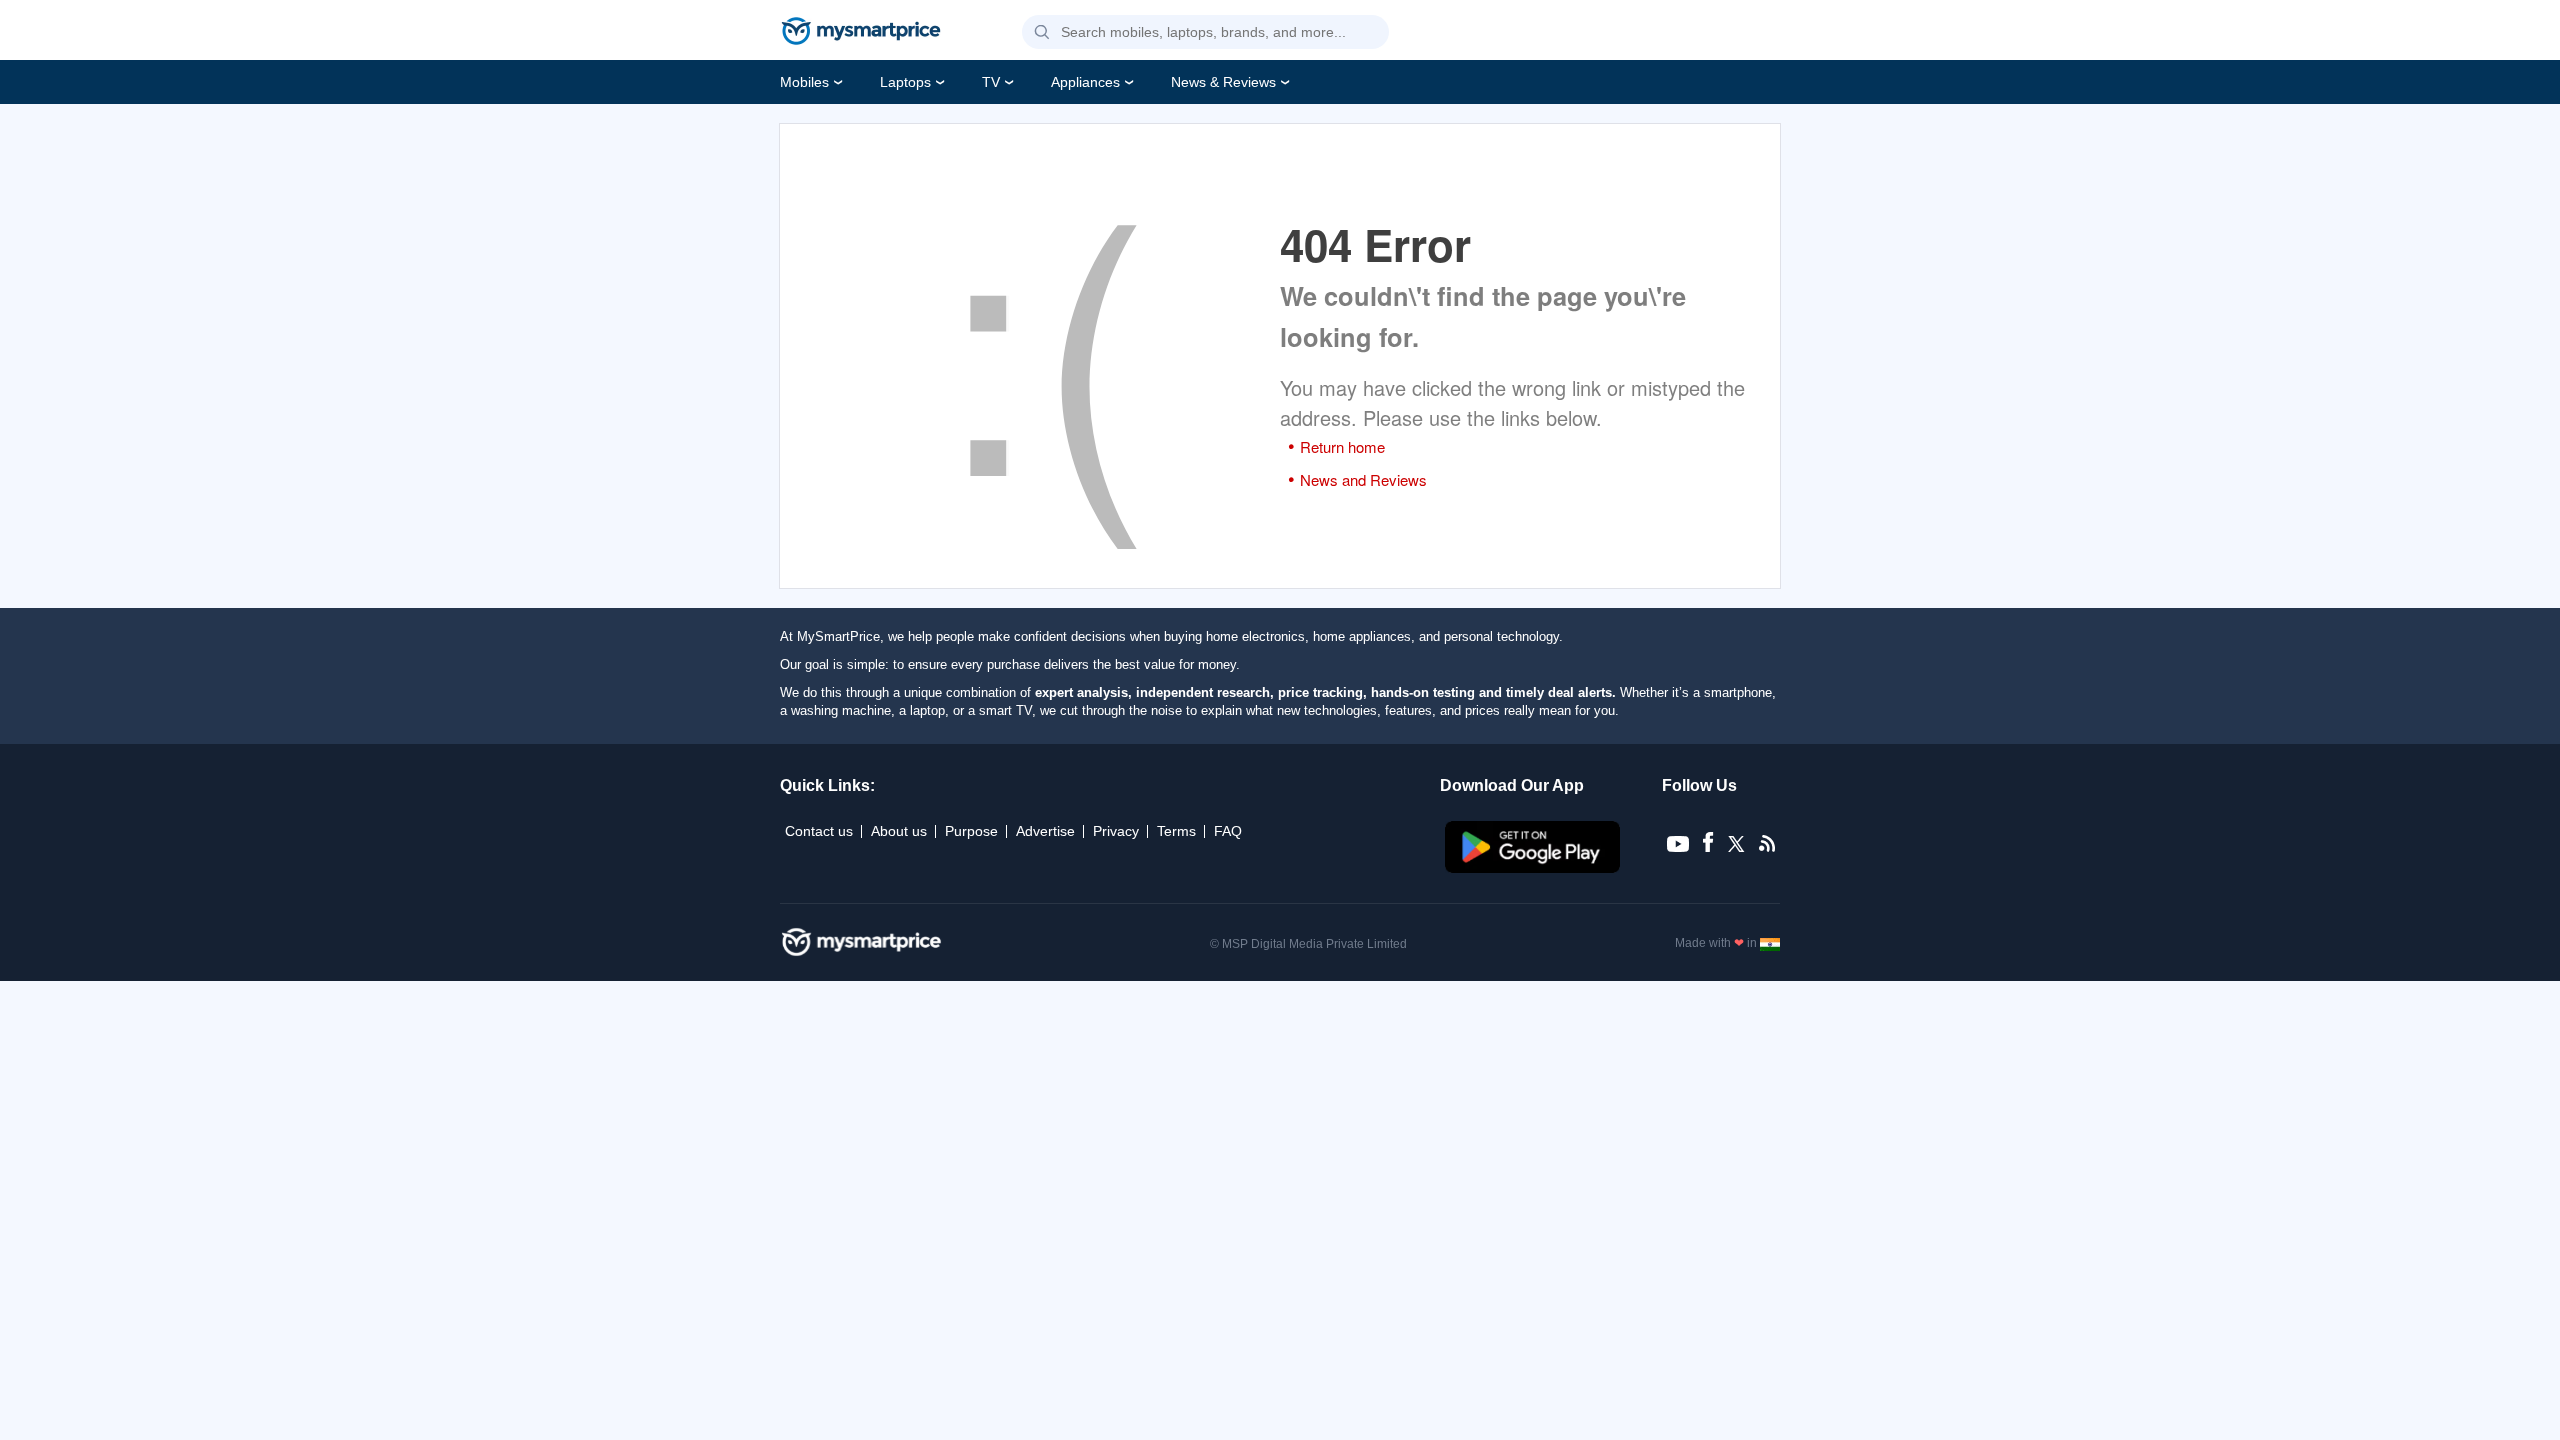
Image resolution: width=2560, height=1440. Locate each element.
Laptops (905, 82)
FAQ (1228, 831)
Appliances (1085, 82)
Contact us (819, 831)
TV (991, 82)
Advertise (1045, 831)
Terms (1176, 831)
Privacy (1116, 831)
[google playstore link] (1534, 868)
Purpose (971, 831)
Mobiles (804, 82)
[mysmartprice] (861, 33)
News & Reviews (1223, 82)
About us (899, 831)
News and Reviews (1363, 479)
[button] (1042, 33)
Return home (1342, 446)
